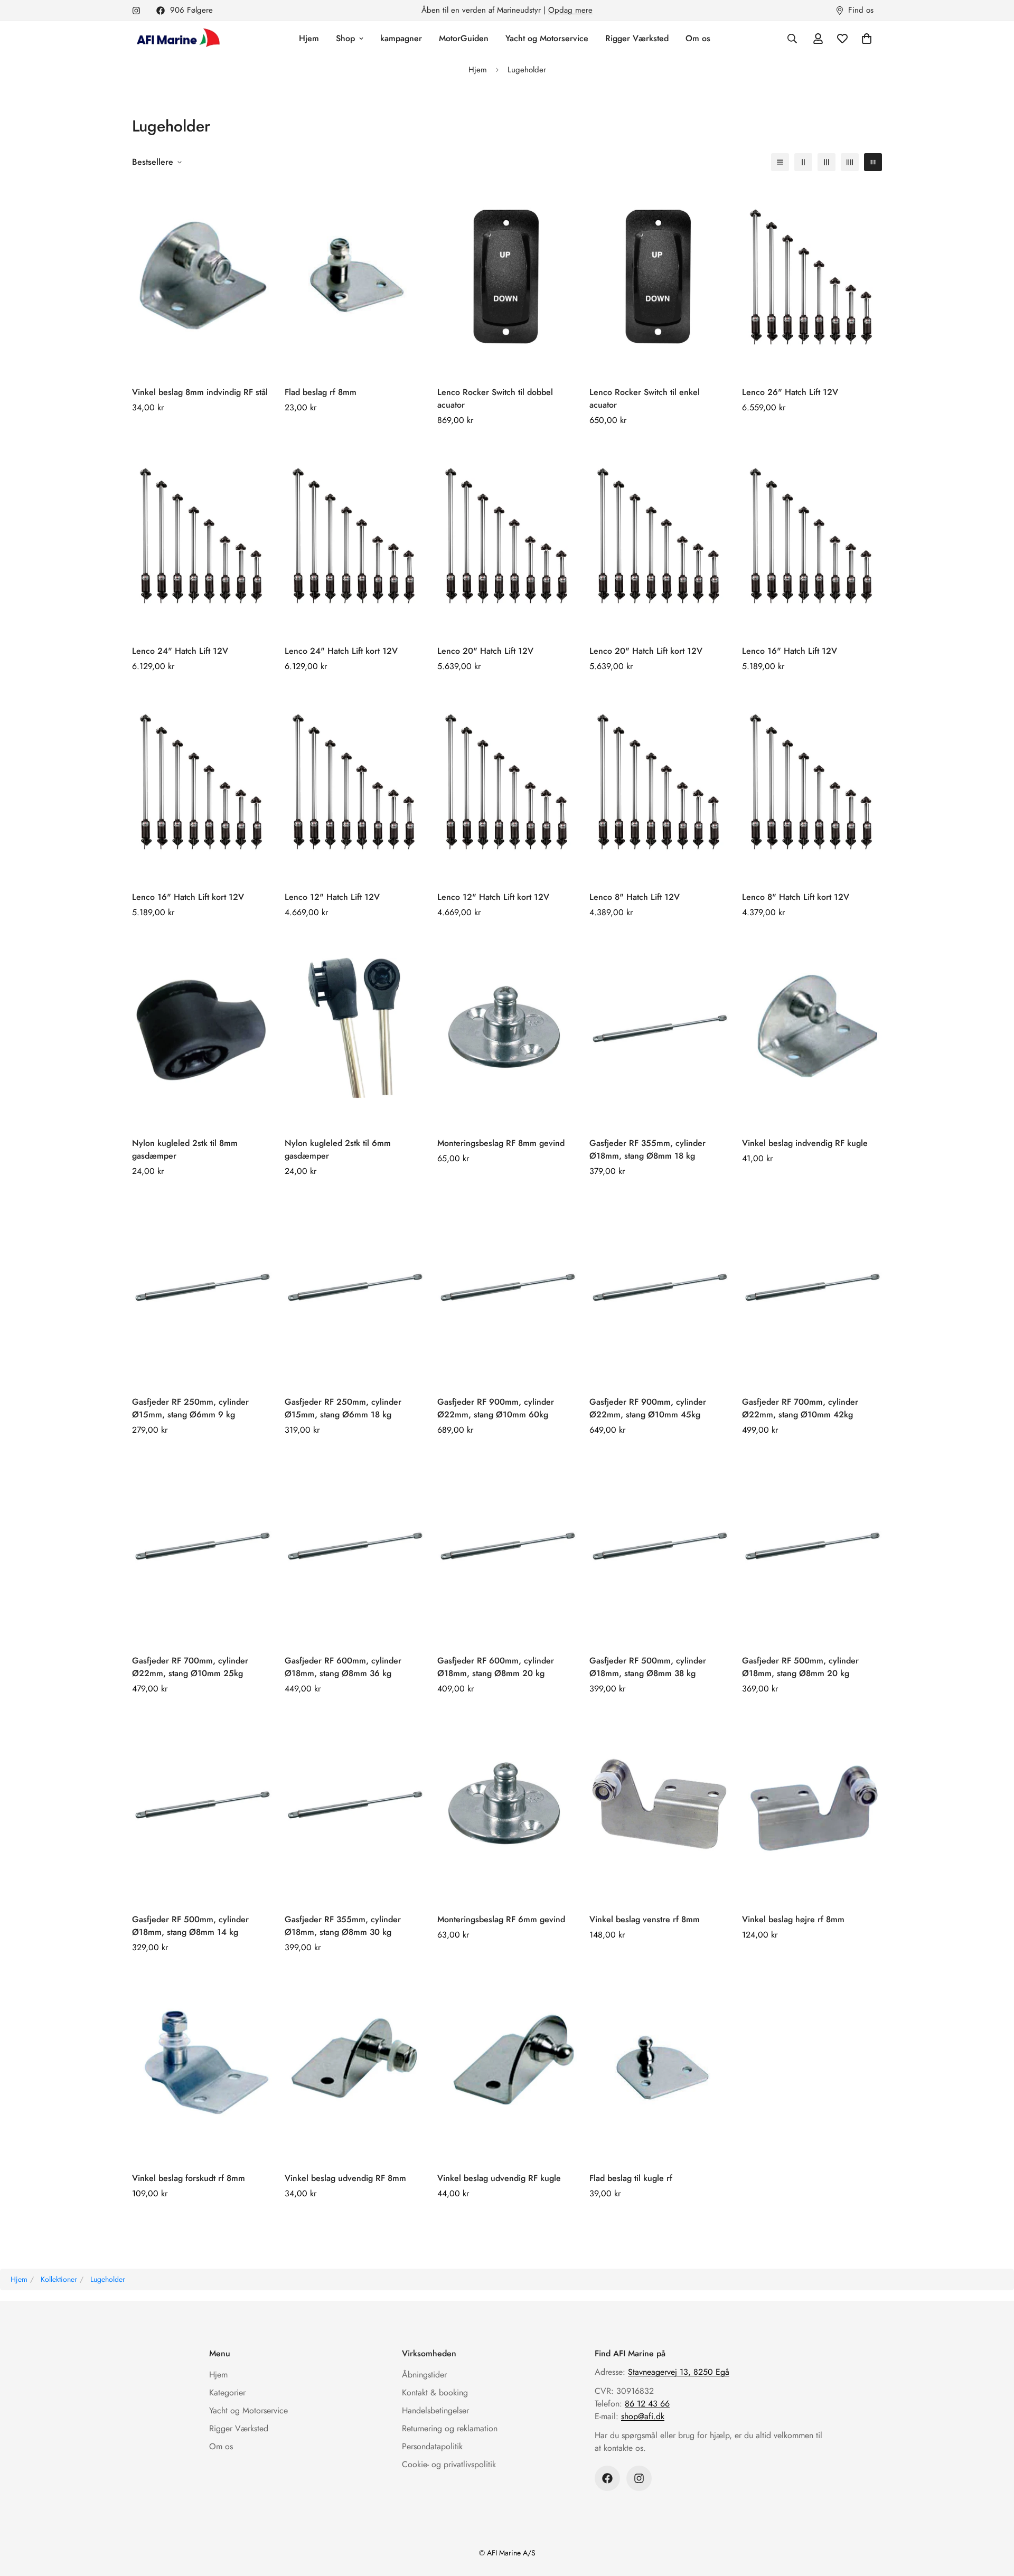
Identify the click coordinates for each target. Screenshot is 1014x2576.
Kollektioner (59, 2279)
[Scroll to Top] (993, 2518)
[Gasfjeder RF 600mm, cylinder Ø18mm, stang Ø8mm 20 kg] (507, 1545)
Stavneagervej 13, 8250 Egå (679, 2372)
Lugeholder (108, 2279)
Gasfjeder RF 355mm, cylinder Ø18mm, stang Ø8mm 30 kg (343, 1926)
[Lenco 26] (812, 277)
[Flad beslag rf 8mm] (355, 277)
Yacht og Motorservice (547, 38)
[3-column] (827, 162)
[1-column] (780, 162)
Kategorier (227, 2392)
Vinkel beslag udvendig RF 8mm (345, 2178)
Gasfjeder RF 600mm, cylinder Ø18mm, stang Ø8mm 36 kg (343, 1667)
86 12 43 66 (647, 2404)
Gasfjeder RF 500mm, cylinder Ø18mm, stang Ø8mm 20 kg (800, 1667)
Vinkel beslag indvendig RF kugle (805, 1143)
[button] (867, 39)
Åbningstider (424, 2375)
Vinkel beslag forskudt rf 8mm (189, 2178)
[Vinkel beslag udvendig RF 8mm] (355, 2063)
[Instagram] (136, 11)
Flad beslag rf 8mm (321, 392)
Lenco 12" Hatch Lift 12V (332, 897)
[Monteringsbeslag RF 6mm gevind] (507, 1804)
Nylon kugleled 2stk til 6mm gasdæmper (338, 1149)
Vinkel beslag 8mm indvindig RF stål (200, 392)
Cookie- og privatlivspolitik (449, 2464)
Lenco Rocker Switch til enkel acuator (645, 398)
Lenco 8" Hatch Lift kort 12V (796, 897)
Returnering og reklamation (450, 2428)
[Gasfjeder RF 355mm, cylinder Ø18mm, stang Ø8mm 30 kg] (355, 1804)
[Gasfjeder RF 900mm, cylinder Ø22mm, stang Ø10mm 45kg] (659, 1287)
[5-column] (873, 162)
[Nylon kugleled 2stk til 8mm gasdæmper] (202, 1028)
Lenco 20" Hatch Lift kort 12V (646, 651)
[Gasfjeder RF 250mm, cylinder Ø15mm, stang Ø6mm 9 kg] (202, 1287)
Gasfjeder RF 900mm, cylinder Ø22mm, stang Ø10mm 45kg (648, 1408)
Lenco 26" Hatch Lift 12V (790, 392)
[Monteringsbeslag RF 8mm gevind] (507, 1028)
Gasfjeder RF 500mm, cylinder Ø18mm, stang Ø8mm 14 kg (190, 1926)
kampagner (401, 38)
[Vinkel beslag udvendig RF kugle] (507, 2063)
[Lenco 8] (659, 782)
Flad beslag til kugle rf (631, 2178)
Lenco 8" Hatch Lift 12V (635, 897)
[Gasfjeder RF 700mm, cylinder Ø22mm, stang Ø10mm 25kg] (202, 1545)
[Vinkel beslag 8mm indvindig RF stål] (202, 277)
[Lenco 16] (812, 536)
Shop (345, 38)
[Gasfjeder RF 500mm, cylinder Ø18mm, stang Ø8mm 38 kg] (659, 1545)
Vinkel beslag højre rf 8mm (793, 1919)
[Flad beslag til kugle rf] (659, 2063)
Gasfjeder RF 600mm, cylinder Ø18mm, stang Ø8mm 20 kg (496, 1667)
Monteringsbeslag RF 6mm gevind (501, 1919)
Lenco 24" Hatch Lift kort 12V (341, 651)
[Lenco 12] (355, 782)
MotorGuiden (464, 38)
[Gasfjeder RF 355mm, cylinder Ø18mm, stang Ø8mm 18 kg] (659, 1028)
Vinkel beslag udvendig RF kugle (499, 2178)
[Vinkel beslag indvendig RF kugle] (812, 1028)
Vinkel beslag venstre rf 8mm (645, 1919)
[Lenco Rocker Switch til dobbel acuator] (507, 277)
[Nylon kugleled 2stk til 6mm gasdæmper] (355, 1028)
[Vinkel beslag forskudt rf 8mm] (202, 2063)
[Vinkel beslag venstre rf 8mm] (659, 1804)
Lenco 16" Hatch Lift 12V (790, 651)
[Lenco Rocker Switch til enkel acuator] (659, 277)
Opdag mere (570, 10)
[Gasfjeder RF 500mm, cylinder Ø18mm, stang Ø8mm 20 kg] (812, 1545)
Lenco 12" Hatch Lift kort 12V (493, 897)
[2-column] (803, 162)
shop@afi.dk (643, 2416)
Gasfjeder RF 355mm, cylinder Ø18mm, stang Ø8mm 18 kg (647, 1149)
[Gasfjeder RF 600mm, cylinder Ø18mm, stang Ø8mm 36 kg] (355, 1545)
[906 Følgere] (607, 2478)
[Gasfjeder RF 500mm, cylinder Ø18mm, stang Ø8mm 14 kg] (202, 1804)
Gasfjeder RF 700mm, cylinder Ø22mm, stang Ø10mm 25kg (190, 1667)
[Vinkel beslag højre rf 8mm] (812, 1804)
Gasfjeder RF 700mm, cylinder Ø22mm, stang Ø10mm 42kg (800, 1408)
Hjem (309, 38)
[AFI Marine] (177, 39)
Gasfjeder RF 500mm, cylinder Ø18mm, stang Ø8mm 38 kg (648, 1667)
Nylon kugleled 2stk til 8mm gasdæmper (185, 1149)
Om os (698, 38)
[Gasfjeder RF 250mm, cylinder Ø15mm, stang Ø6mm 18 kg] (355, 1287)
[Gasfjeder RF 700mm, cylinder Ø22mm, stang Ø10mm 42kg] (812, 1287)
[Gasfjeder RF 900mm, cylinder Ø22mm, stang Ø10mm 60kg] (507, 1287)
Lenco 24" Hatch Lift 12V (180, 651)
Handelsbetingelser (435, 2410)
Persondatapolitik (432, 2446)
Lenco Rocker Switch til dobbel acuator (495, 398)
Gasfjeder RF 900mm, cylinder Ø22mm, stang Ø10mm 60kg (496, 1408)
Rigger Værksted (637, 38)
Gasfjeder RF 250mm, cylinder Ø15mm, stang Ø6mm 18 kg (343, 1408)
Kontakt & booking (435, 2392)
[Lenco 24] (202, 536)
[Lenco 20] (507, 536)
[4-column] (850, 162)
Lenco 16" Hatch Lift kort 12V (188, 897)
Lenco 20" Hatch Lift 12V (485, 651)
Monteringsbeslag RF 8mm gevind (501, 1143)
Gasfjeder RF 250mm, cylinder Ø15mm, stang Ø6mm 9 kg (190, 1408)
